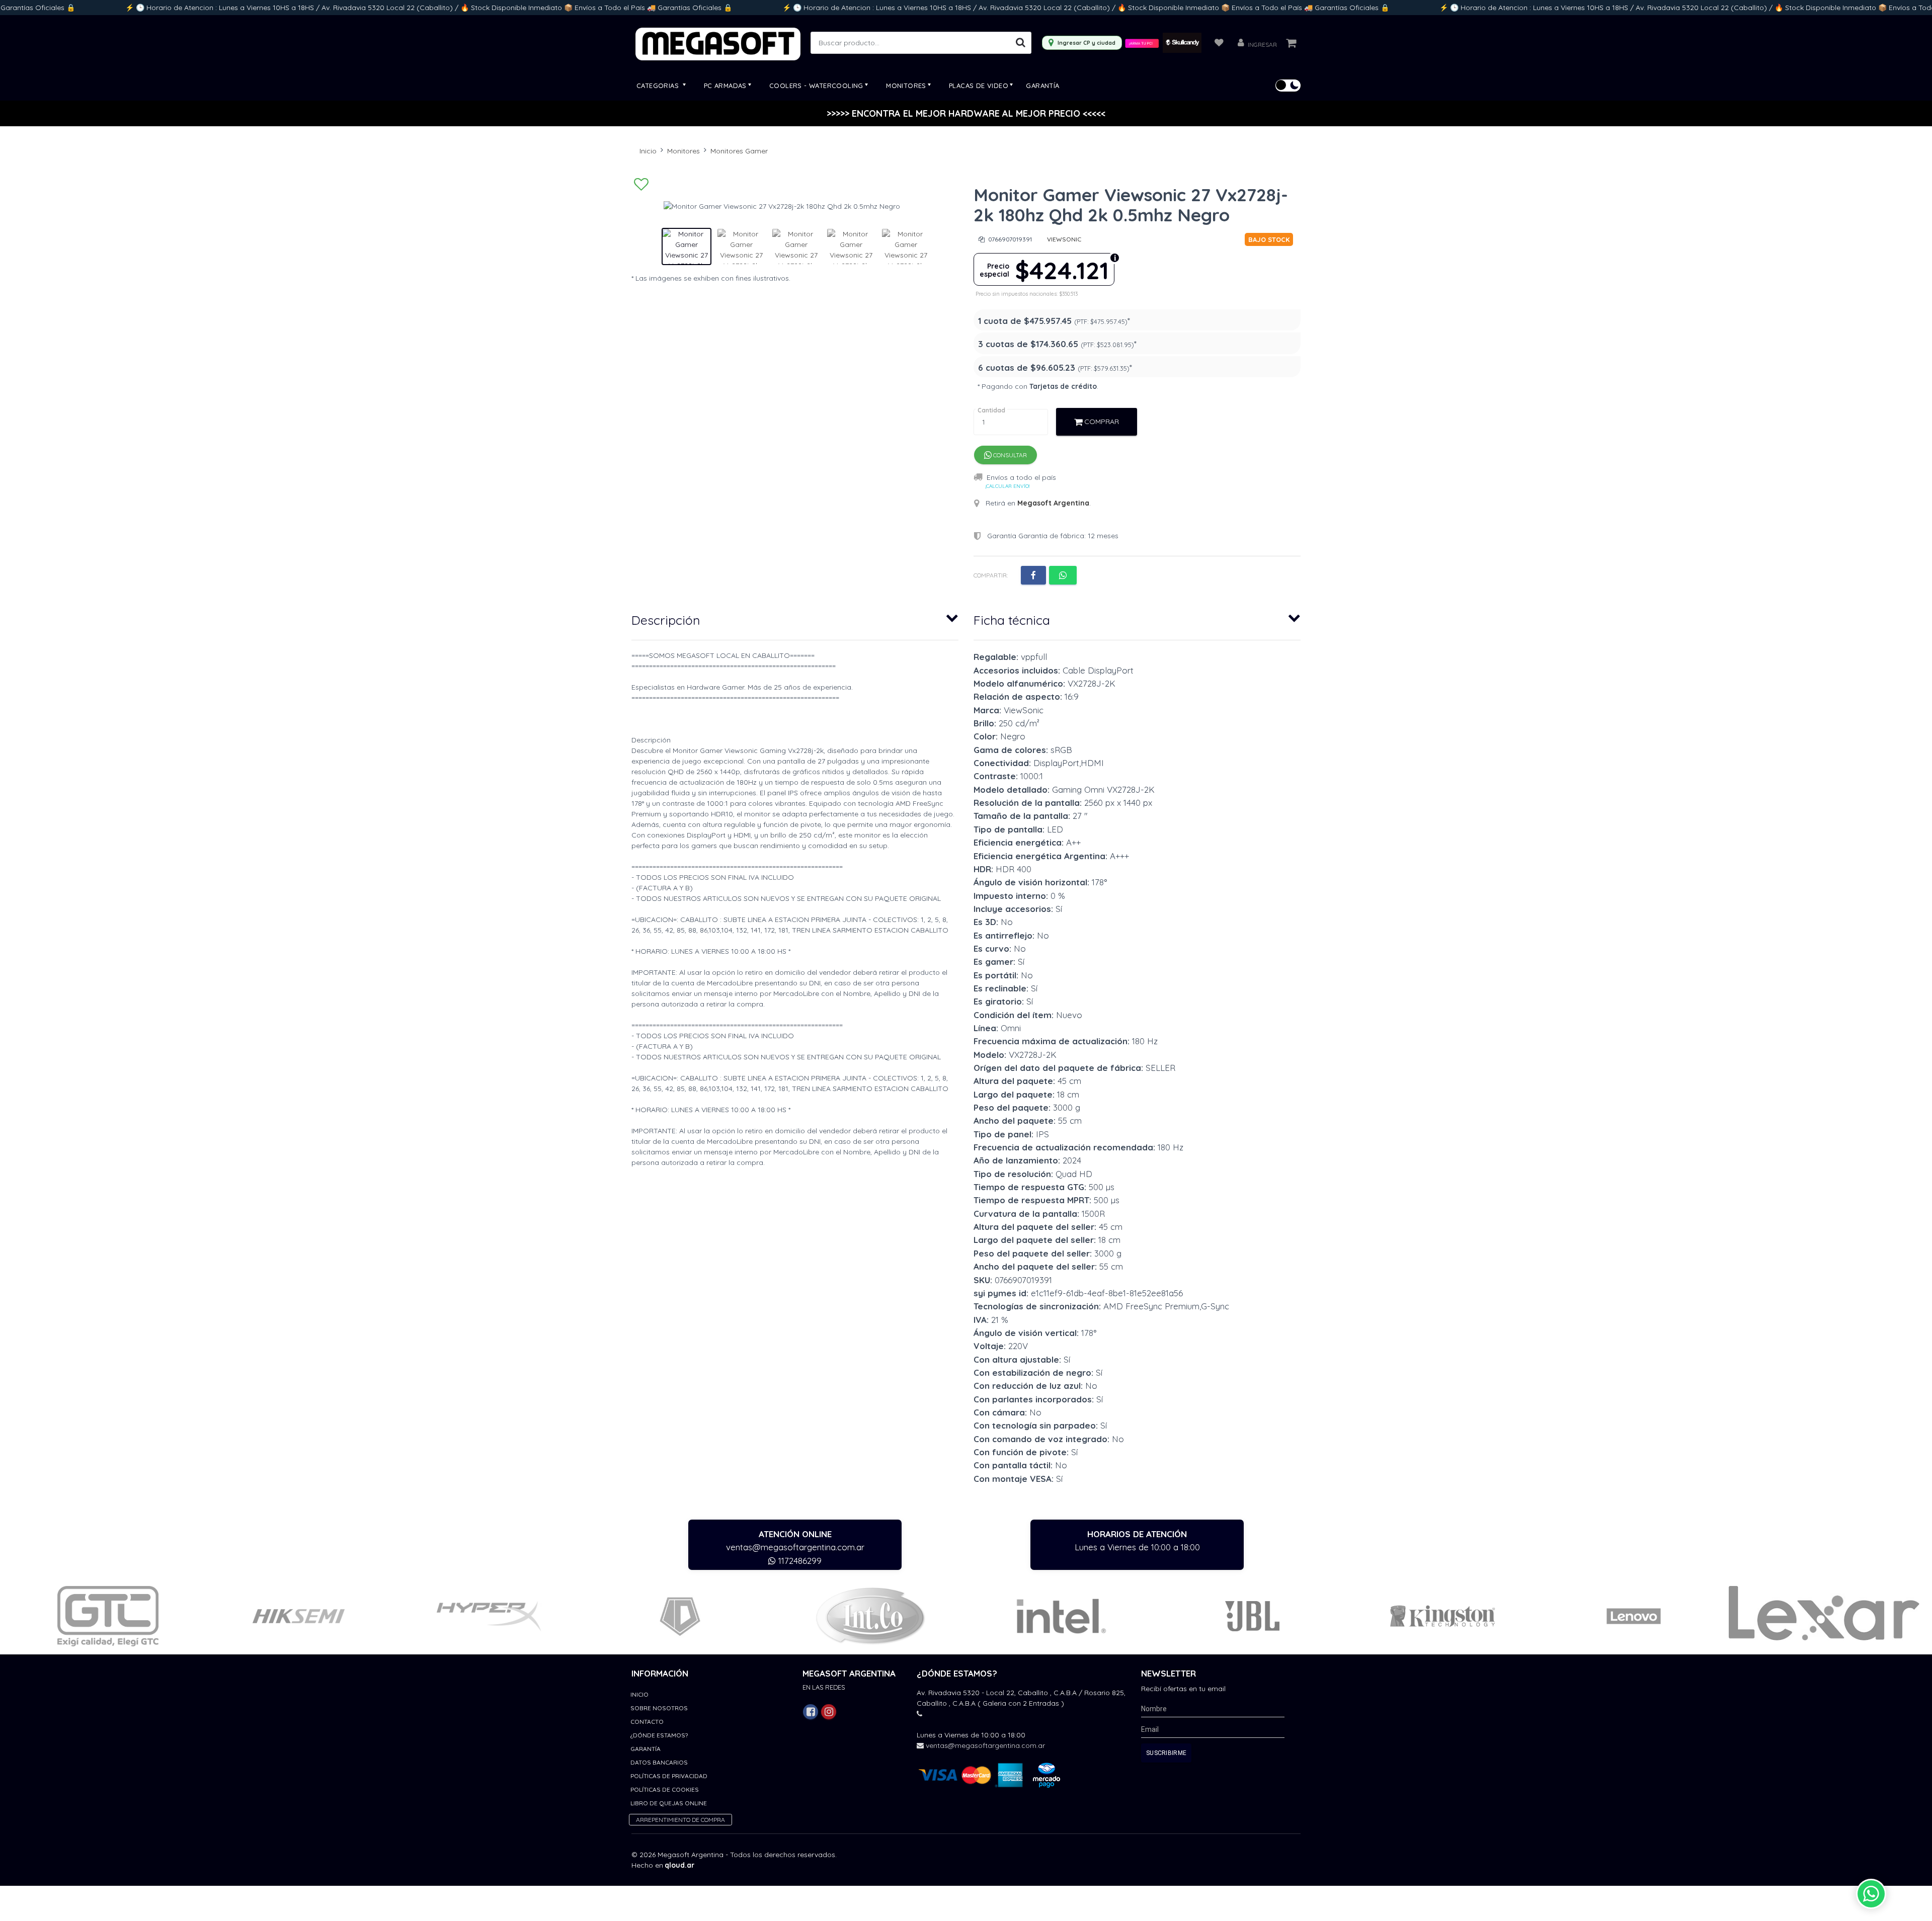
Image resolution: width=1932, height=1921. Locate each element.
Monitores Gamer (739, 151)
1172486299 (799, 1561)
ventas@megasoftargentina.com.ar (795, 1547)
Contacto (647, 1722)
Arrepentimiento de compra (680, 1820)
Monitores (683, 151)
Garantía (1042, 86)
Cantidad (991, 410)
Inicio (648, 151)
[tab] (795, 618)
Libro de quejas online (669, 1803)
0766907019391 (1009, 239)
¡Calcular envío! (1008, 486)
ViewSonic (1064, 239)
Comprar (1101, 422)
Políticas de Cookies (665, 1789)
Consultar (1009, 455)
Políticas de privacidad (669, 1776)
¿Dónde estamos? (659, 1735)
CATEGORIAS (659, 86)
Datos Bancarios (659, 1762)
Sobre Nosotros (659, 1708)
